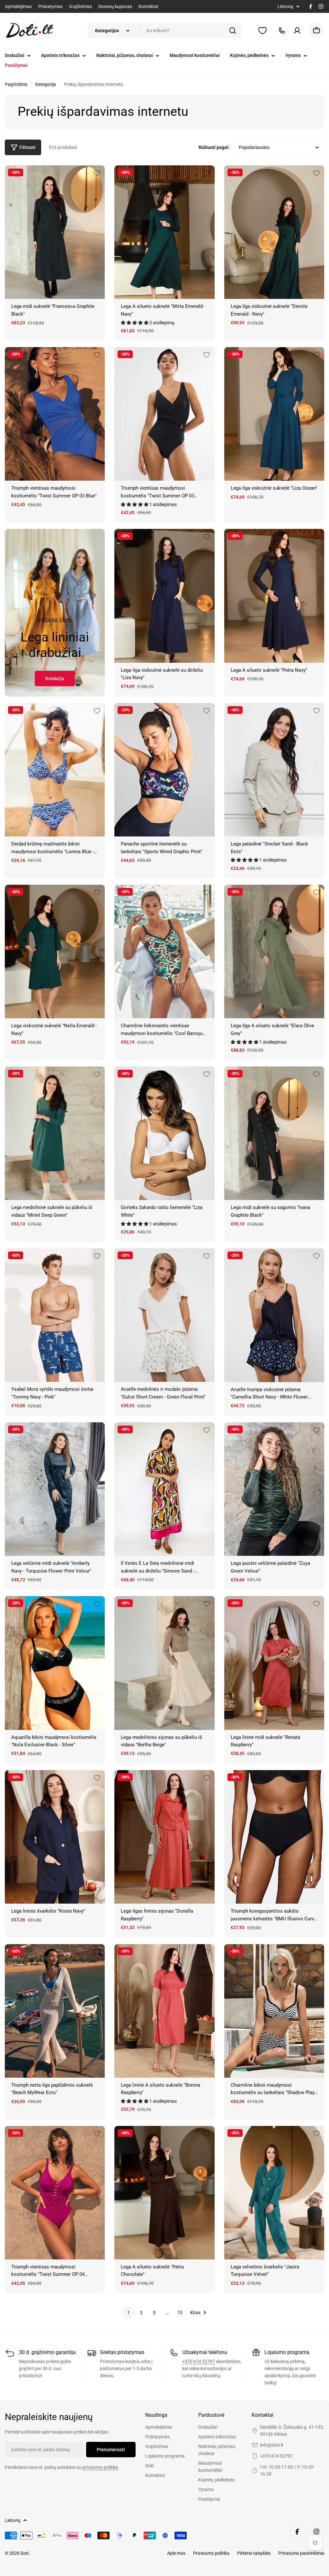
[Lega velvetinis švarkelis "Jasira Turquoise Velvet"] (274, 2193)
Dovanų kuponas (115, 6)
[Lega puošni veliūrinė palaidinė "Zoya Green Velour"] (274, 1489)
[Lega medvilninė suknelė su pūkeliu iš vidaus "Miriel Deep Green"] (55, 1133)
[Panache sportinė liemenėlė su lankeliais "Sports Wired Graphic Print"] (164, 770)
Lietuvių (285, 6)
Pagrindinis (16, 84)
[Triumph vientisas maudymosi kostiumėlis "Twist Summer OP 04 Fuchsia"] (55, 2193)
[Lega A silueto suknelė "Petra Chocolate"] (164, 2193)
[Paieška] (233, 31)
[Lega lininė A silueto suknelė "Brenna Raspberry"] (164, 2011)
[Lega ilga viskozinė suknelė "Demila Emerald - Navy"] (274, 232)
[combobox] (164, 31)
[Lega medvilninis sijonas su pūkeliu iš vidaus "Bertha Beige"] (164, 1663)
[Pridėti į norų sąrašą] (97, 173)
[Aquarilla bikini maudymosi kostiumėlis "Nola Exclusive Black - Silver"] (55, 1663)
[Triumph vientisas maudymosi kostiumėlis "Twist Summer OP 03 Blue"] (55, 414)
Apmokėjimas (18, 6)
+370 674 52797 (199, 2361)
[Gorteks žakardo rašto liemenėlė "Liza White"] (164, 1133)
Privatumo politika (211, 2553)
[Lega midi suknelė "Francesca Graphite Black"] (55, 232)
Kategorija (46, 84)
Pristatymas (50, 6)
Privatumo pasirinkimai (301, 2553)
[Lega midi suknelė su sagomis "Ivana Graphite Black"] (274, 1133)
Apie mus (176, 2553)
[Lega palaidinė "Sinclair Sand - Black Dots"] (274, 770)
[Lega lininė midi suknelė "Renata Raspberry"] (274, 1663)
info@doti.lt (272, 2445)
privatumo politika (100, 2467)
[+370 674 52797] (282, 31)
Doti (25, 2553)
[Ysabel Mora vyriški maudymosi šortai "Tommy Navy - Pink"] (55, 1315)
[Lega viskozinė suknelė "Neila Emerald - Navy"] (55, 951)
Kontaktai (148, 6)
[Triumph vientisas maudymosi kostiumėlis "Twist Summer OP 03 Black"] (164, 414)
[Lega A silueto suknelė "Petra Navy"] (274, 596)
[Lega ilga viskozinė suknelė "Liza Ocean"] (274, 414)
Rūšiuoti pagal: (214, 147)
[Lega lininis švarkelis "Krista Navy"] (55, 1837)
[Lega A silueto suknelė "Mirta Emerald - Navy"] (164, 232)
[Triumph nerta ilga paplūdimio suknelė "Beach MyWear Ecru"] (55, 2011)
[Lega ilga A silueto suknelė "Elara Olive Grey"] (274, 951)
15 (180, 2313)
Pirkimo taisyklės (254, 2553)
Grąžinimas (80, 6)
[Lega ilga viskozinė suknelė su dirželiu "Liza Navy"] (164, 596)
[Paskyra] (297, 31)
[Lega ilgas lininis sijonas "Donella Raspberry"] (164, 1837)
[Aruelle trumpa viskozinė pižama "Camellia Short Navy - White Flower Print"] (274, 1315)
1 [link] (129, 2313)
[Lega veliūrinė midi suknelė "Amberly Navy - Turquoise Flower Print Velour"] (55, 1489)
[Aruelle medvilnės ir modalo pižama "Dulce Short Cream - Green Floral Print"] (164, 1315)
